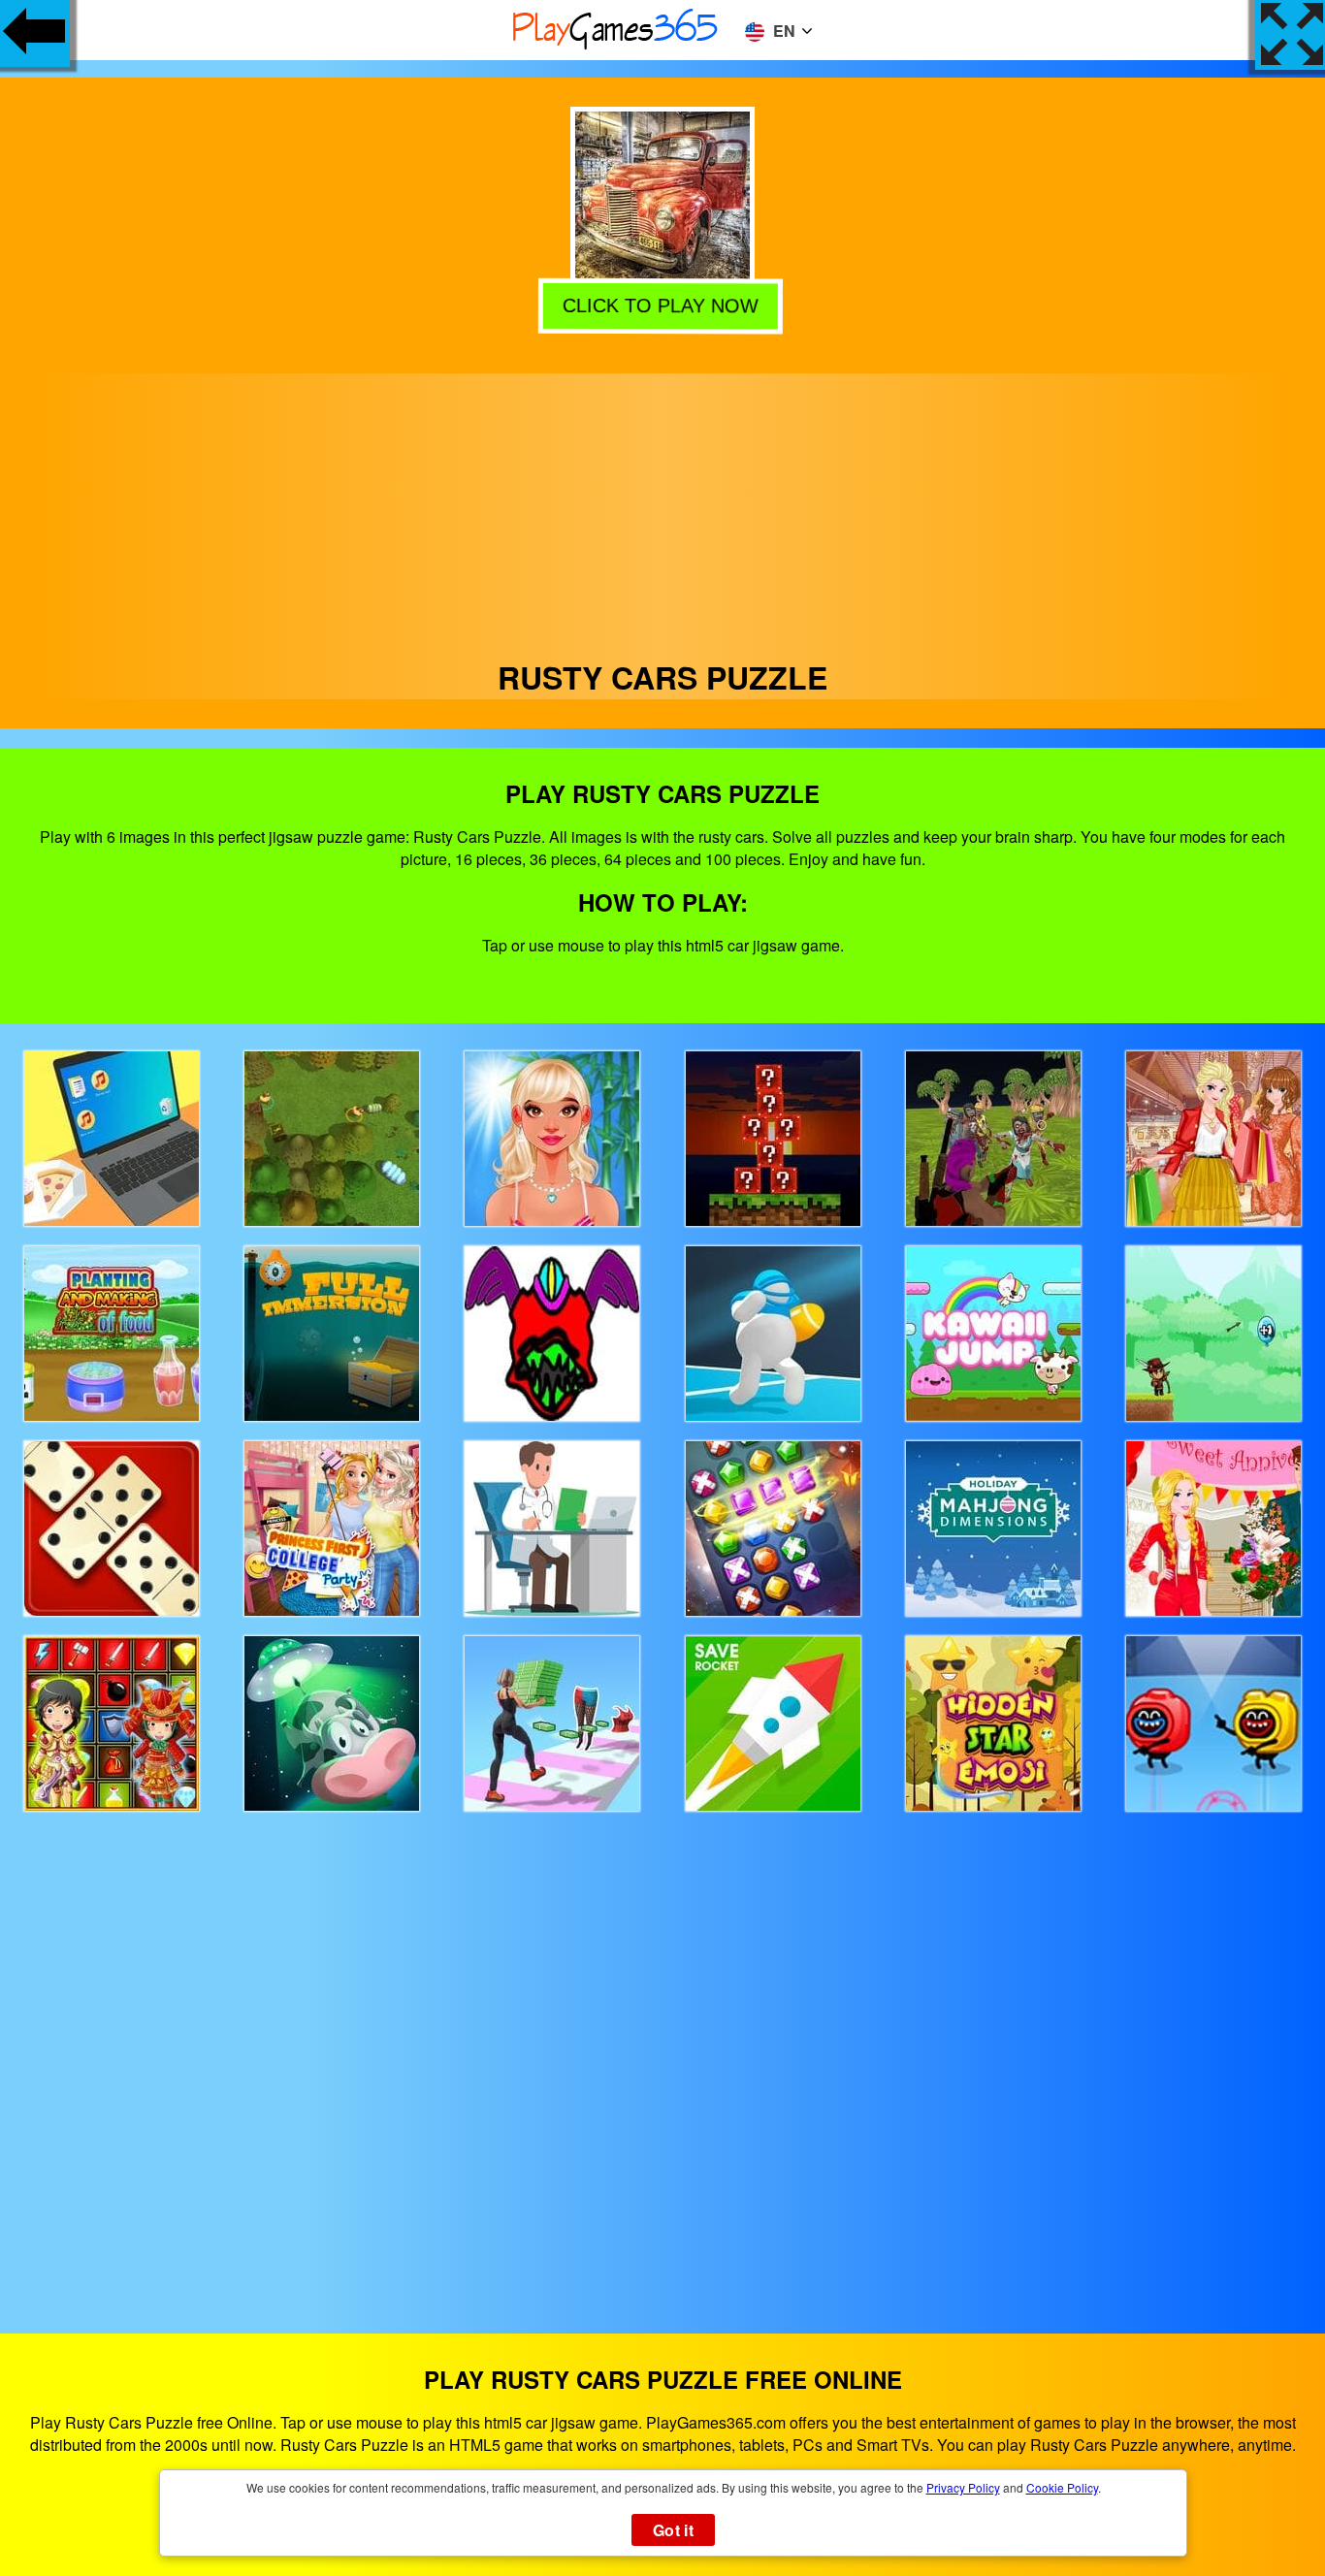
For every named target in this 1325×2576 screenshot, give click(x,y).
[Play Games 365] (616, 46)
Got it (673, 2530)
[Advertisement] (662, 509)
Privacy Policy (963, 2487)
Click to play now (662, 307)
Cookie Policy (1062, 2487)
